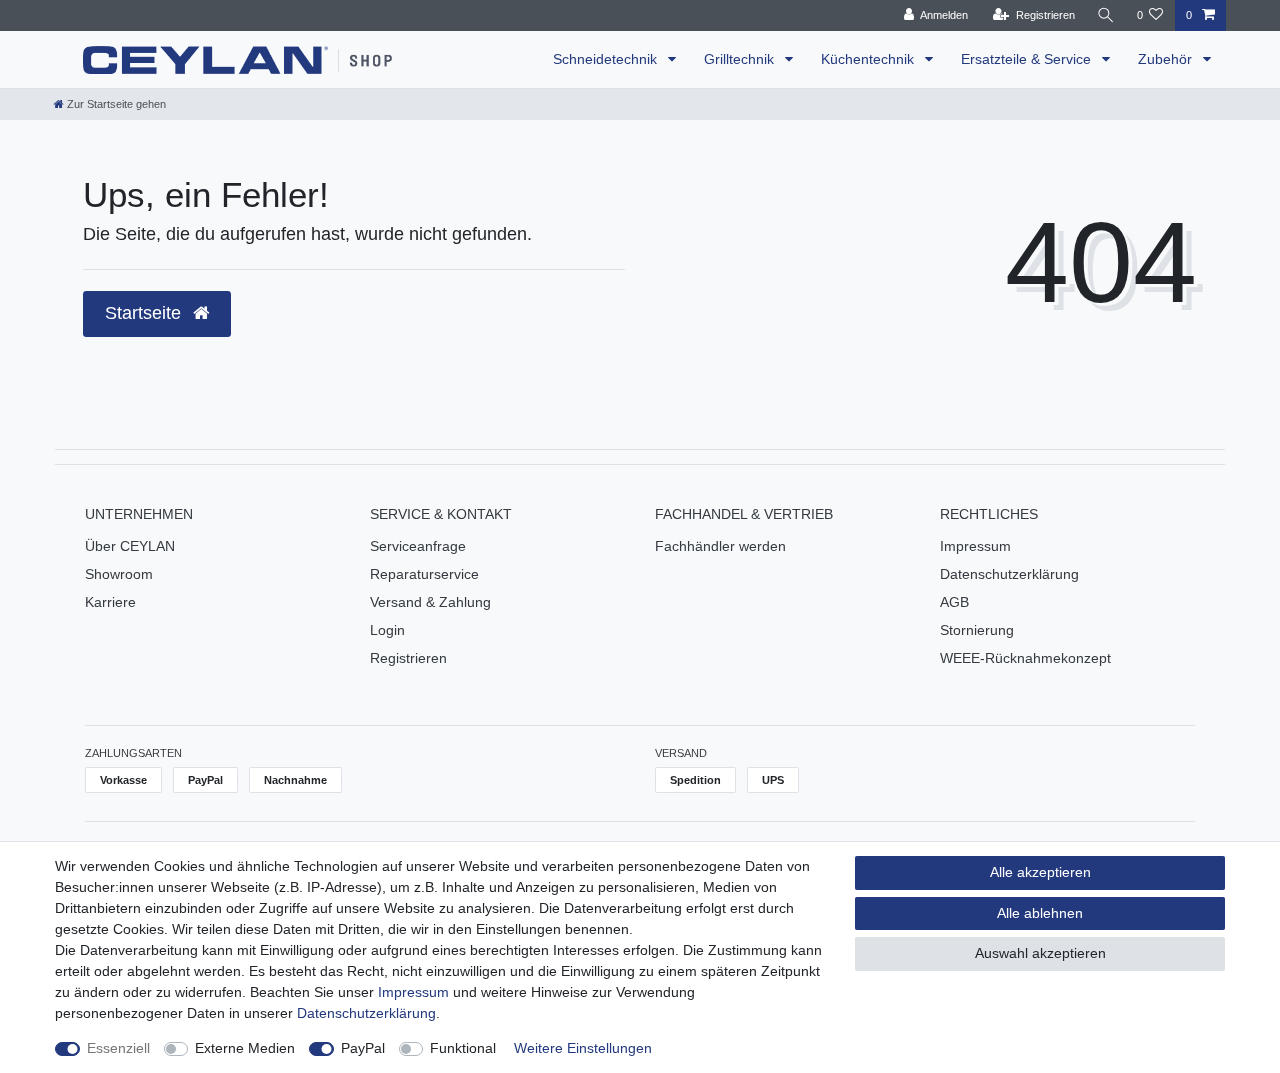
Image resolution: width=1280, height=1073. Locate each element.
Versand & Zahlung (430, 602)
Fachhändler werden (720, 546)
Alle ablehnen (1040, 913)
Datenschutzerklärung (1009, 574)
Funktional (463, 1048)
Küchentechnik (869, 59)
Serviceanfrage (418, 546)
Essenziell (118, 1048)
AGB (954, 602)
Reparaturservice (424, 574)
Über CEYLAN (130, 546)
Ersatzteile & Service (1028, 59)
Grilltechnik (741, 59)
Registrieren (408, 658)
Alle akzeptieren (1040, 872)
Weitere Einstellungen (583, 1048)
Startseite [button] (145, 313)
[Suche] (1106, 15)
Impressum (975, 546)
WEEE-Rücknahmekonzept (1025, 658)
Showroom (119, 574)
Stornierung (977, 630)
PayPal (363, 1048)
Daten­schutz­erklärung (366, 1013)
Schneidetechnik (607, 59)
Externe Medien (245, 1048)
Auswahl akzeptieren (1040, 953)
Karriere (110, 602)
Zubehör (1167, 59)
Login (387, 630)
